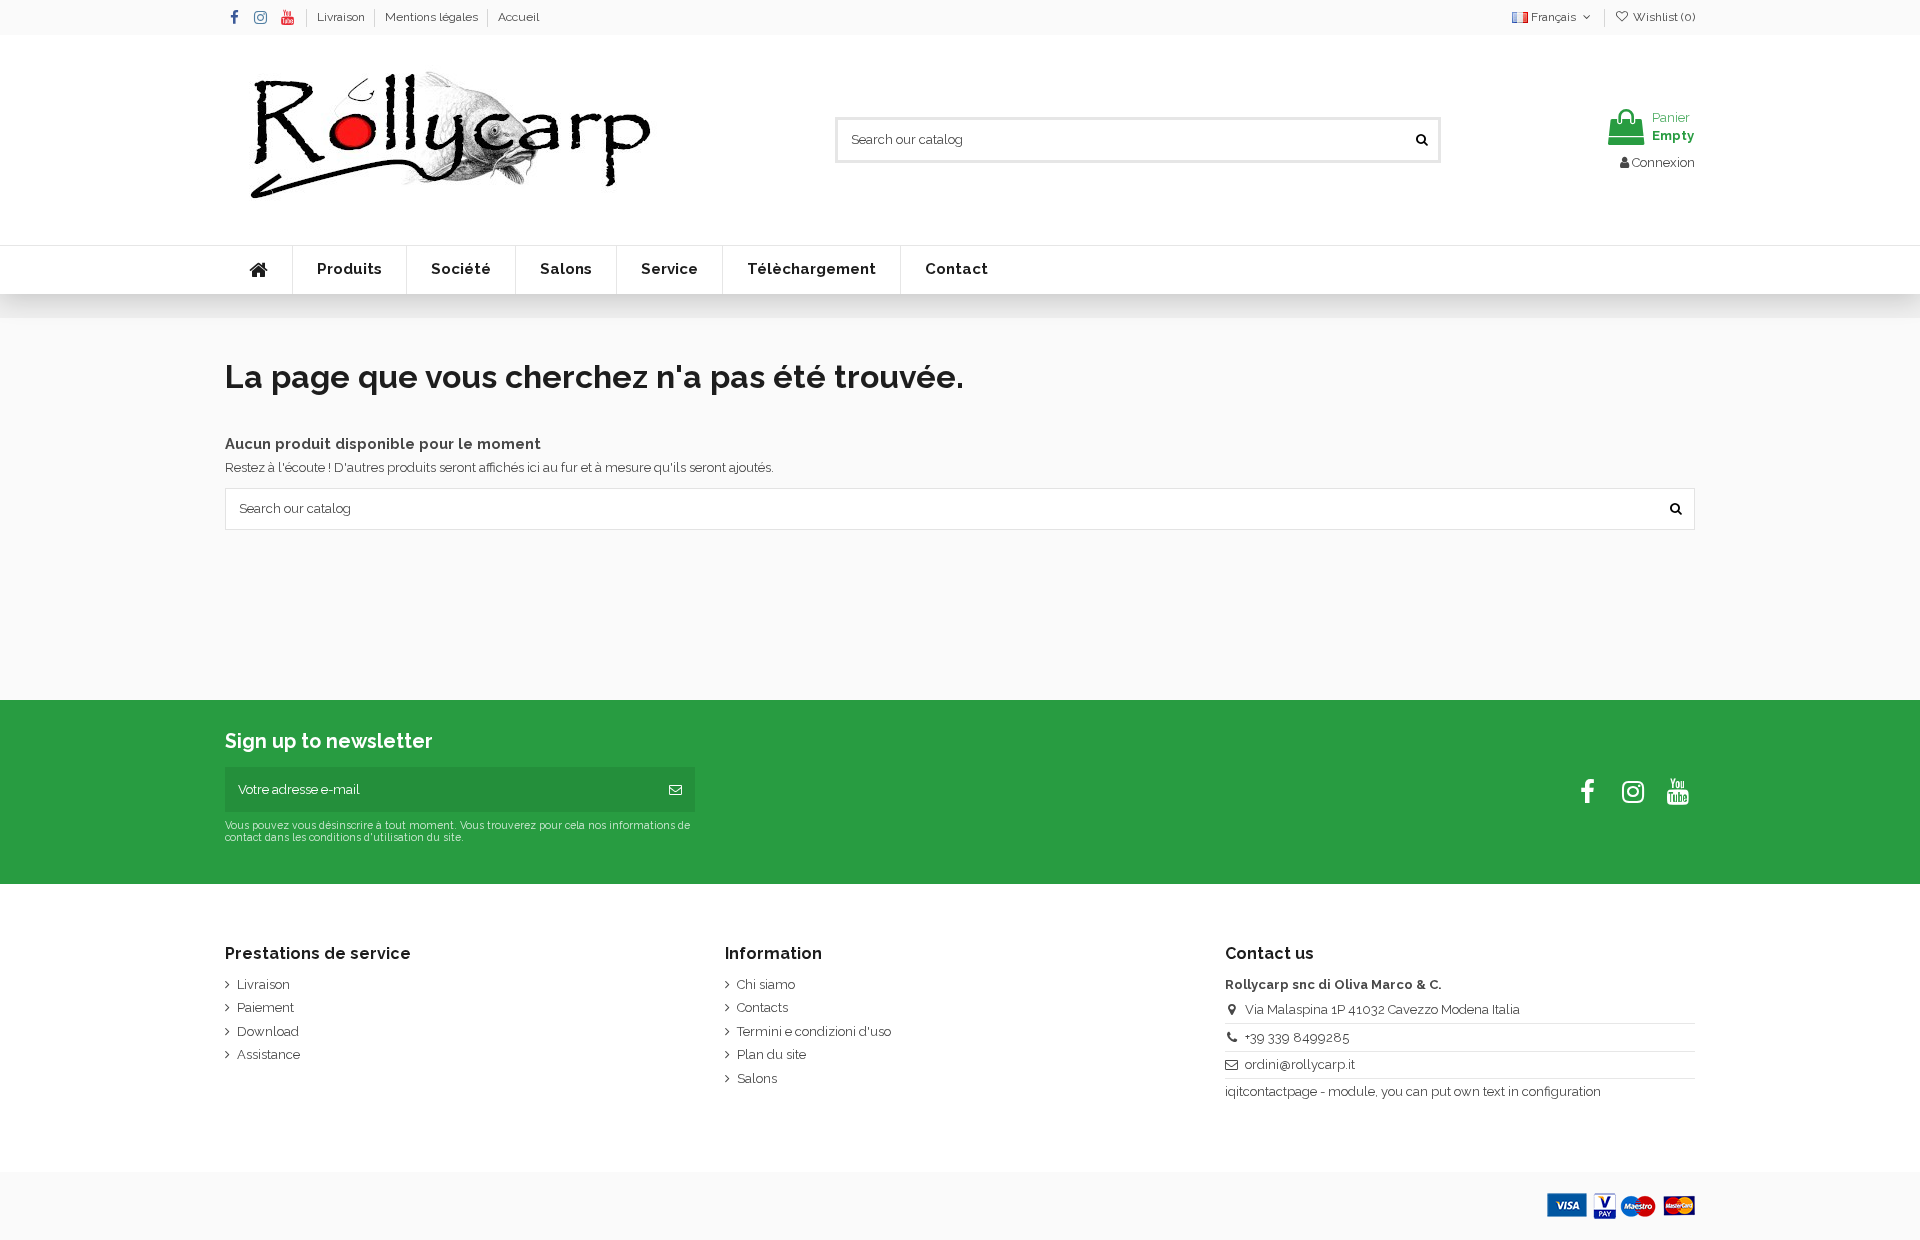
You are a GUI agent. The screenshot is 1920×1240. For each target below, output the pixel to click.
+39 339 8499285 (1297, 1037)
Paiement (265, 1007)
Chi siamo (766, 984)
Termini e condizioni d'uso (814, 1031)
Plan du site (771, 1054)
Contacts (762, 1007)
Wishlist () (1662, 17)
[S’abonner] (675, 790)
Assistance (268, 1054)
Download (268, 1031)
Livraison (342, 17)
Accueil (518, 17)
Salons (757, 1078)
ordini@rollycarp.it (1300, 1064)
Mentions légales (433, 17)
